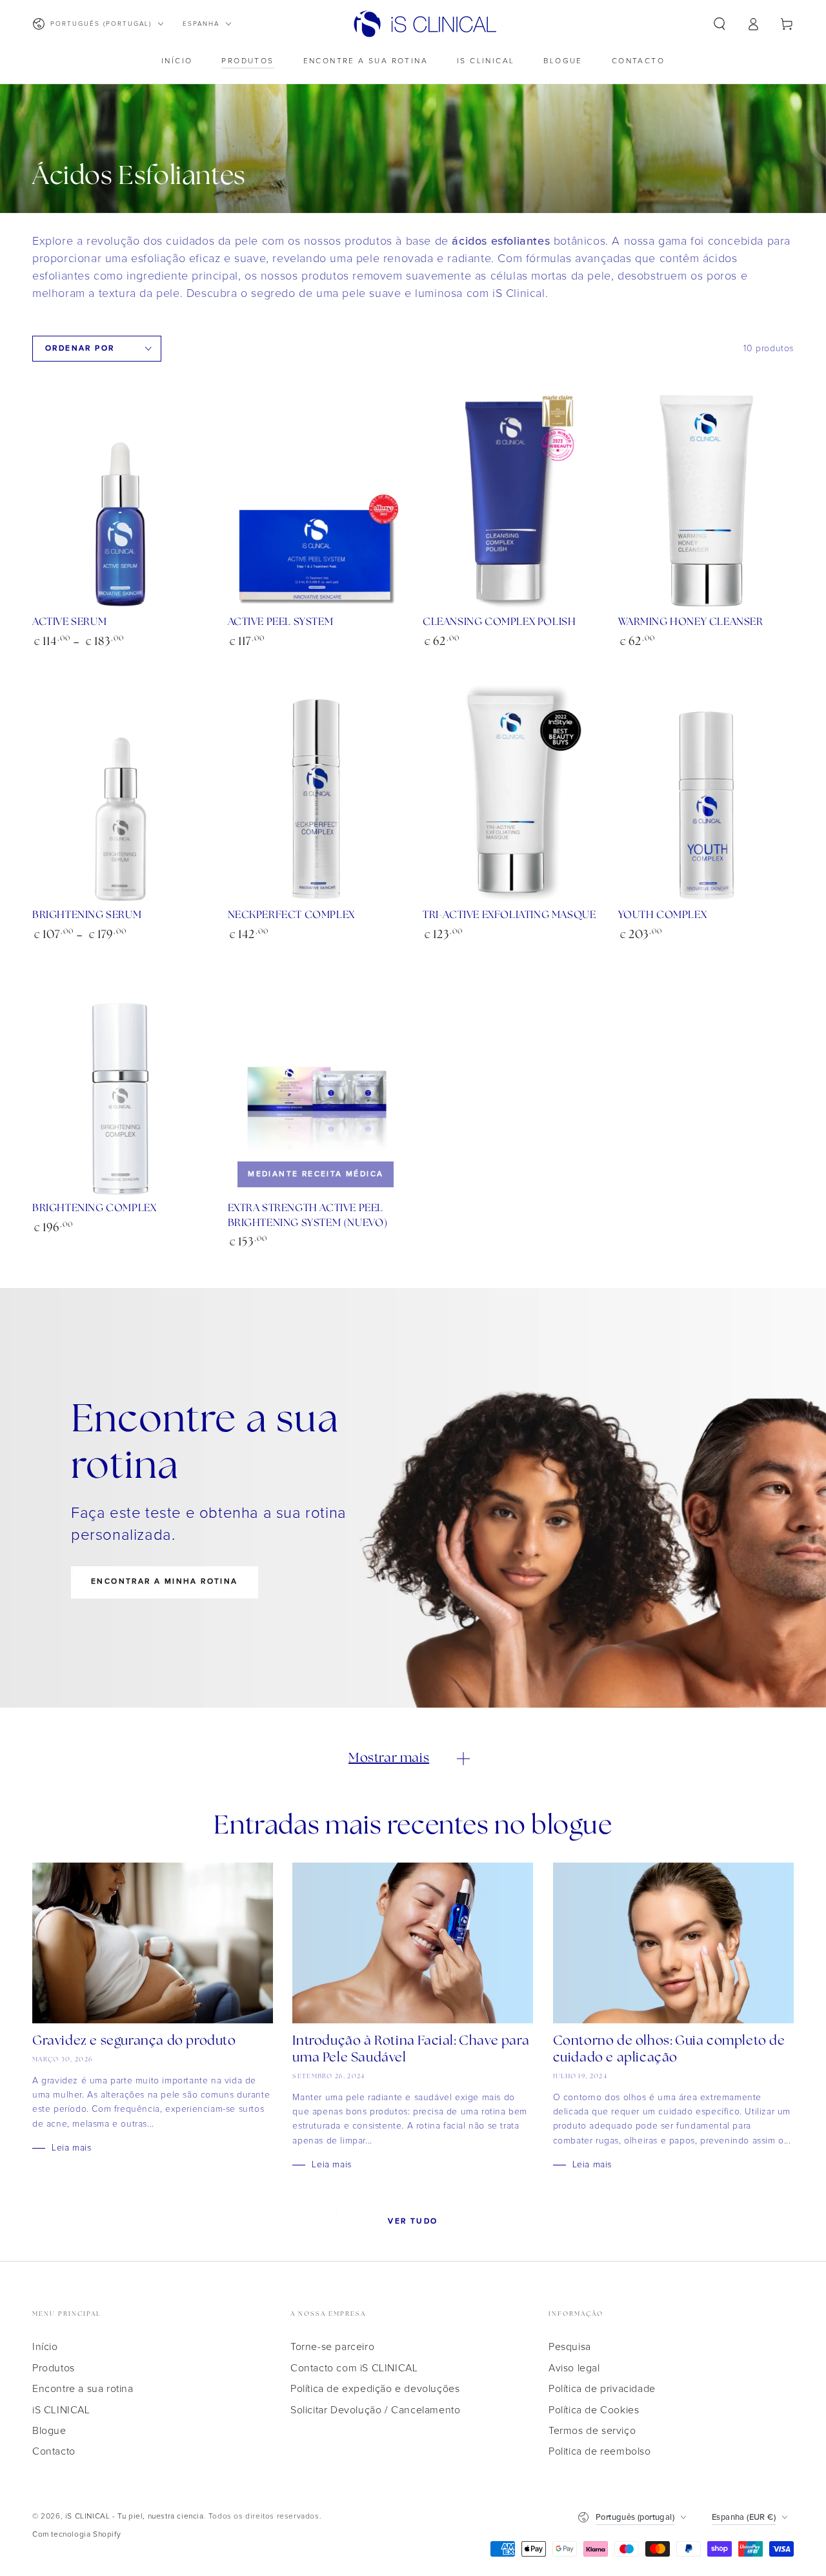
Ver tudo (413, 2221)
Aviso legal (574, 2368)
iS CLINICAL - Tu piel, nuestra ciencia (135, 2517)
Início (45, 2347)
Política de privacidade (602, 2389)
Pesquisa (570, 2347)
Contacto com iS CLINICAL (354, 2368)
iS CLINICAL (61, 2410)
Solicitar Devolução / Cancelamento (375, 2410)
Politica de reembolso (600, 2451)
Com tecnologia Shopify (76, 2535)
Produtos (54, 2368)
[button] (720, 24)
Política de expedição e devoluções (375, 2389)
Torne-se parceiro (332, 2347)
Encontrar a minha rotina (165, 1581)
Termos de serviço (592, 2431)
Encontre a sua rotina (83, 2389)
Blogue (49, 2431)
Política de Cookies (594, 2410)
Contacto (54, 2451)
